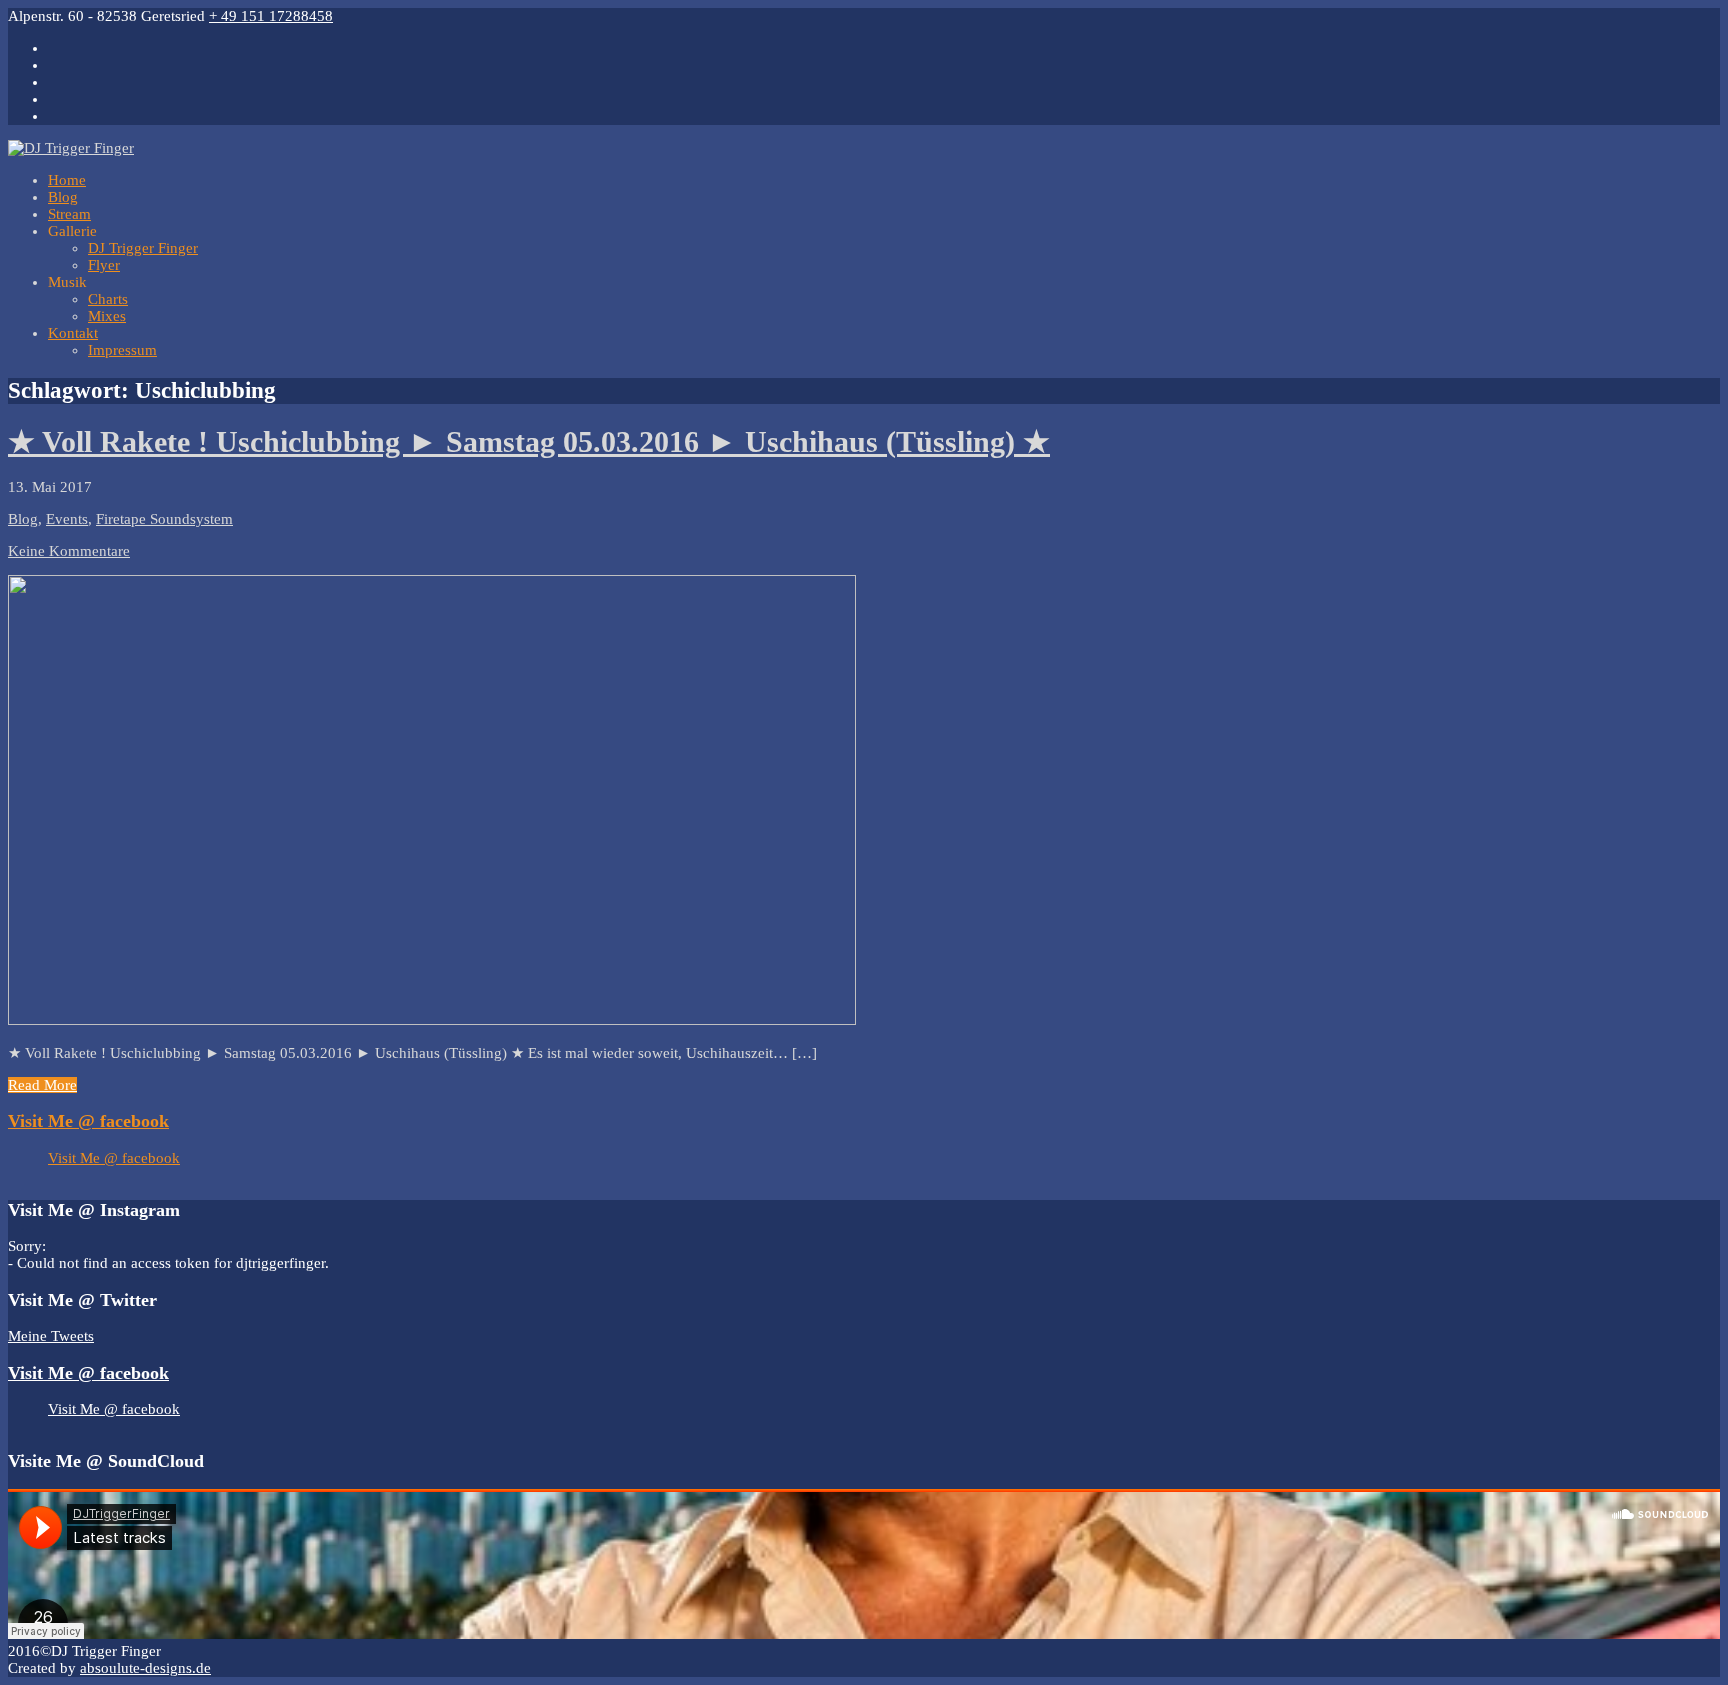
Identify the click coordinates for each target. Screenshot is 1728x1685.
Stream (69, 214)
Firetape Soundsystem (164, 519)
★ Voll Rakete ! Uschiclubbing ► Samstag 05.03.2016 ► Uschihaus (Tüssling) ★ (529, 441)
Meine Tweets (51, 1336)
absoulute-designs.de (145, 1668)
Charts (108, 299)
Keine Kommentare (69, 551)
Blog (63, 197)
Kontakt (73, 333)
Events (67, 519)
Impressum (122, 350)
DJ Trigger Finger (143, 248)
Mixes (107, 316)
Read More (42, 1085)
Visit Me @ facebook (88, 1121)
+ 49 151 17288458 (271, 16)
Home (67, 180)
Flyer (104, 265)
